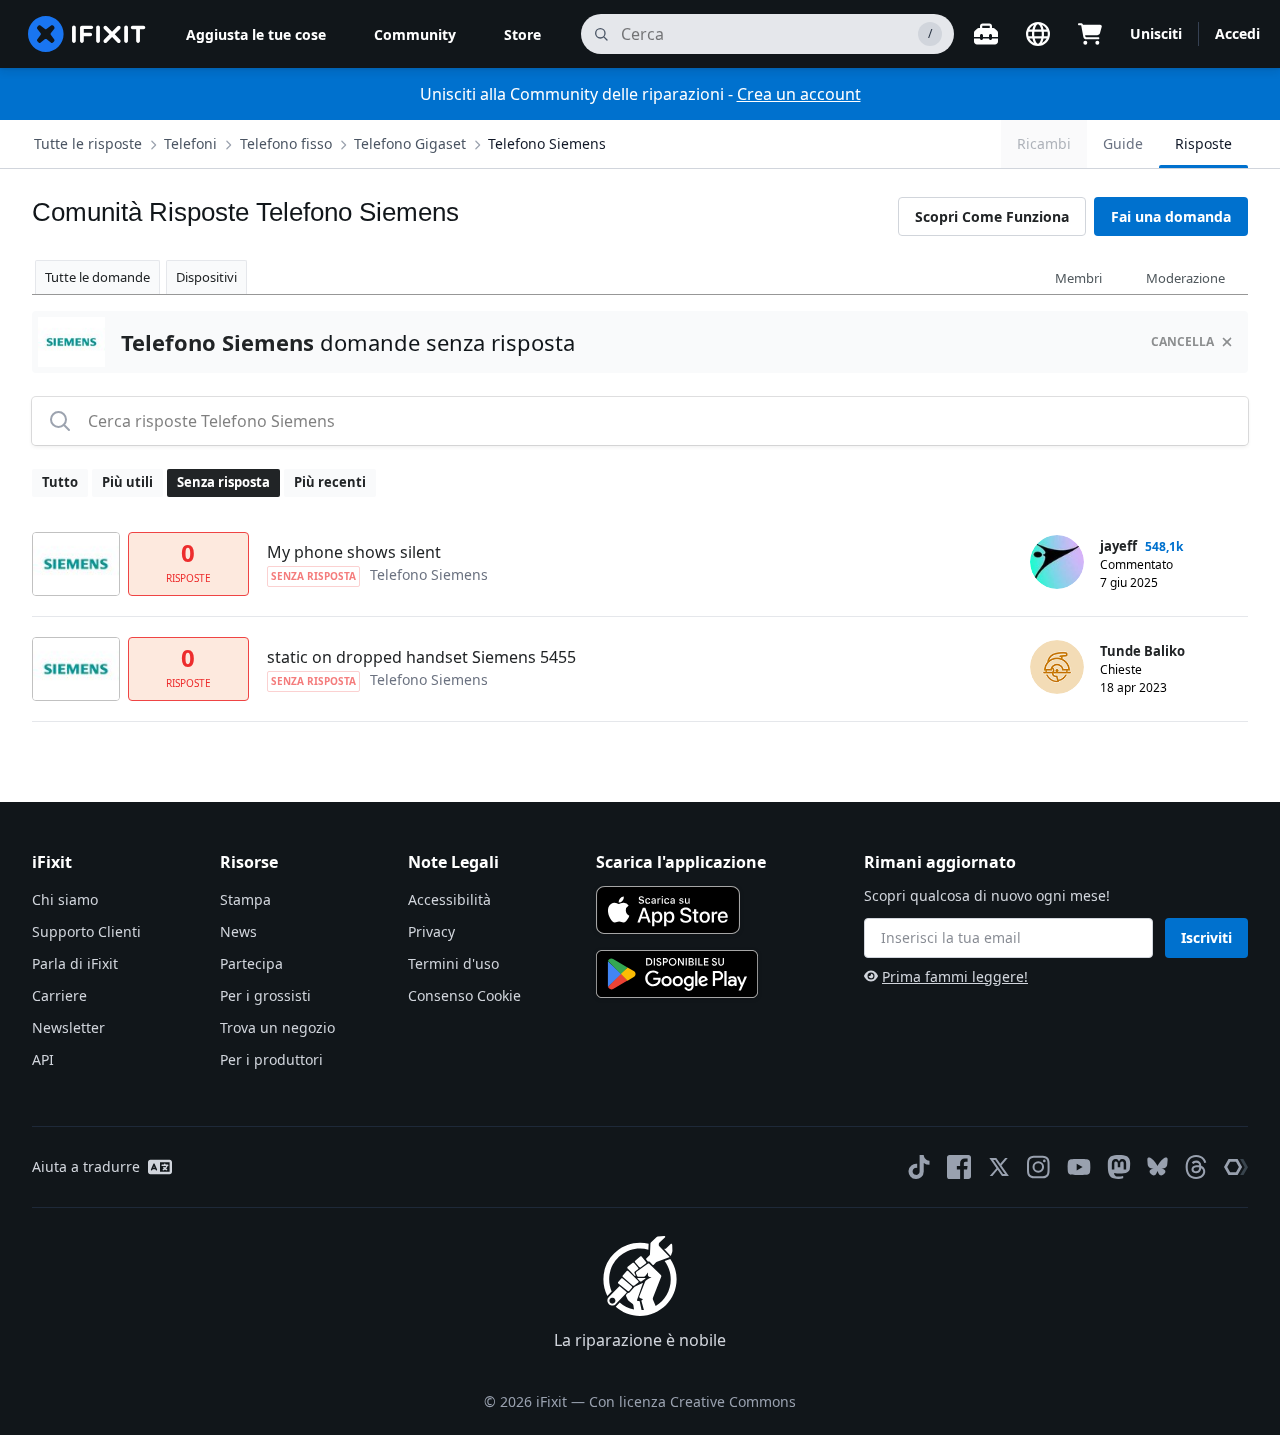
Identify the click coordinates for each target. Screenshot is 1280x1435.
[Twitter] (999, 1167)
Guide (1123, 143)
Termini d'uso (453, 963)
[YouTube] (1079, 1167)
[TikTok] (919, 1167)
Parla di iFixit (75, 963)
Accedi (1237, 33)
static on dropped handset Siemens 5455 (421, 657)
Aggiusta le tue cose (256, 34)
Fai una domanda (1171, 216)
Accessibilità (449, 899)
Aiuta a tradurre (86, 1166)
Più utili (127, 482)
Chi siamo (65, 899)
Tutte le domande (97, 277)
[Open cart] (1090, 34)
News (238, 931)
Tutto (60, 482)
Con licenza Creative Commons (692, 1401)
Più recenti (330, 482)
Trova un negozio (277, 1027)
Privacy (431, 931)
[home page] (87, 34)
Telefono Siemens (547, 143)
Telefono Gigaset (410, 143)
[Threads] (1196, 1167)
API (43, 1059)
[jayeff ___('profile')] (1057, 562)
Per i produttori (271, 1059)
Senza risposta (223, 482)
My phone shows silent (354, 552)
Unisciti (1156, 33)
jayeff (1118, 546)
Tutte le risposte (88, 143)
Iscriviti (1206, 937)
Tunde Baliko (1142, 651)
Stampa (245, 899)
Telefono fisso (286, 143)
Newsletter (68, 1027)
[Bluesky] (1157, 1166)
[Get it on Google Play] (677, 974)
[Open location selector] (1038, 34)
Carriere (59, 995)
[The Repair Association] (1236, 1167)
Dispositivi (206, 277)
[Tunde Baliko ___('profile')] (1057, 667)
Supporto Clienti (86, 931)
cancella (1182, 341)
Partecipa (251, 963)
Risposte (1203, 143)
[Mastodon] (1119, 1167)
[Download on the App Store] (668, 910)
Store (522, 34)
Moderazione (1185, 278)
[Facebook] (959, 1167)
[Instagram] (1039, 1167)
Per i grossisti (265, 995)
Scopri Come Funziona (992, 216)
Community (415, 34)
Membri (1078, 278)
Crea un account (799, 94)
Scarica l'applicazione (681, 862)
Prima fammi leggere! (955, 976)
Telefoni (190, 143)
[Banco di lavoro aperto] (986, 34)
